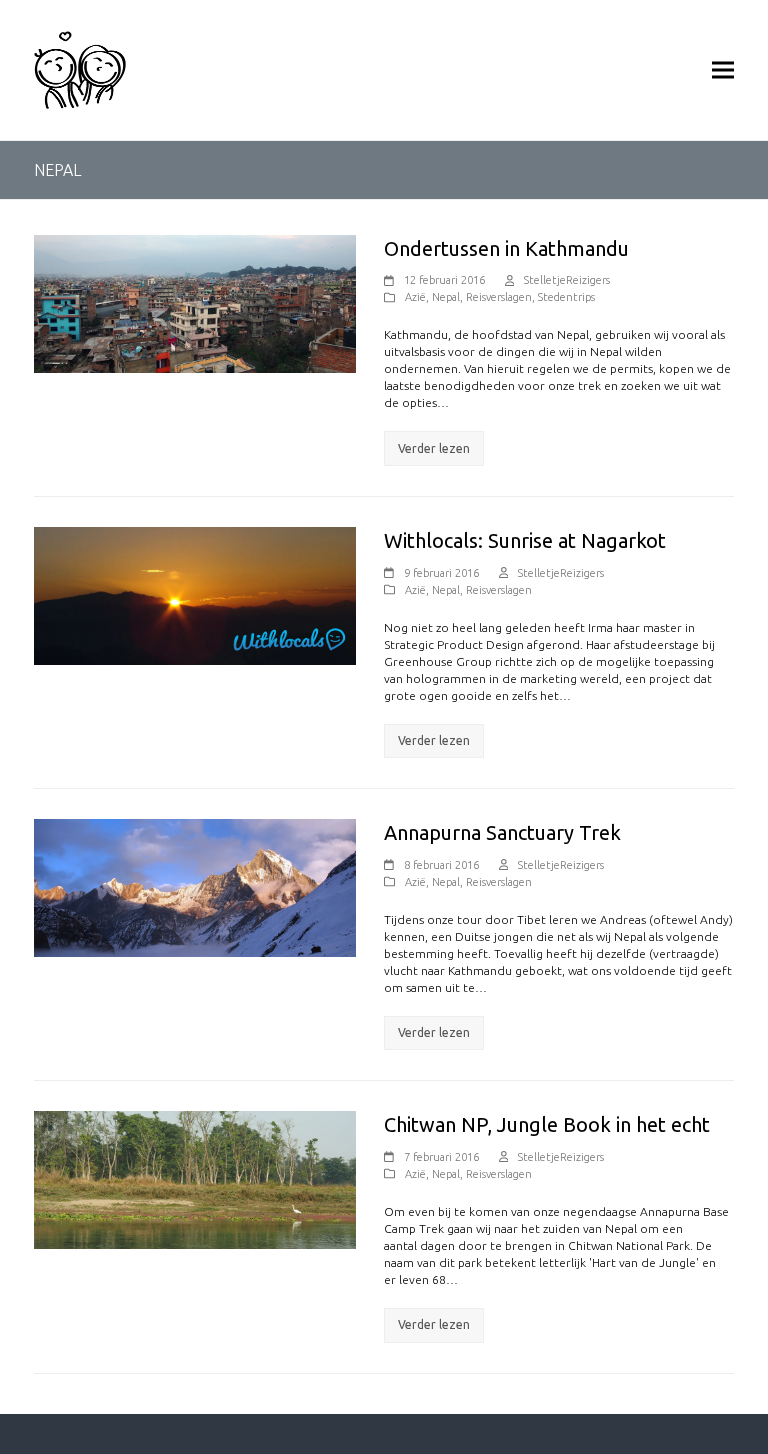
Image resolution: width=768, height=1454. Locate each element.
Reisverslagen (499, 297)
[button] (723, 69)
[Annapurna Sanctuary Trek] (195, 886)
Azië (415, 297)
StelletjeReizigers (567, 280)
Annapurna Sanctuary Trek (502, 832)
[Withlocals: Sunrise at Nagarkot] (195, 594)
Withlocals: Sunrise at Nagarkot (525, 540)
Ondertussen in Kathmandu (506, 248)
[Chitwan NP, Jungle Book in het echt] (195, 1179)
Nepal (446, 297)
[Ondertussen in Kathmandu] (195, 302)
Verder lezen (434, 448)
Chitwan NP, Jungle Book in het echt (547, 1124)
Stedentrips (566, 297)
